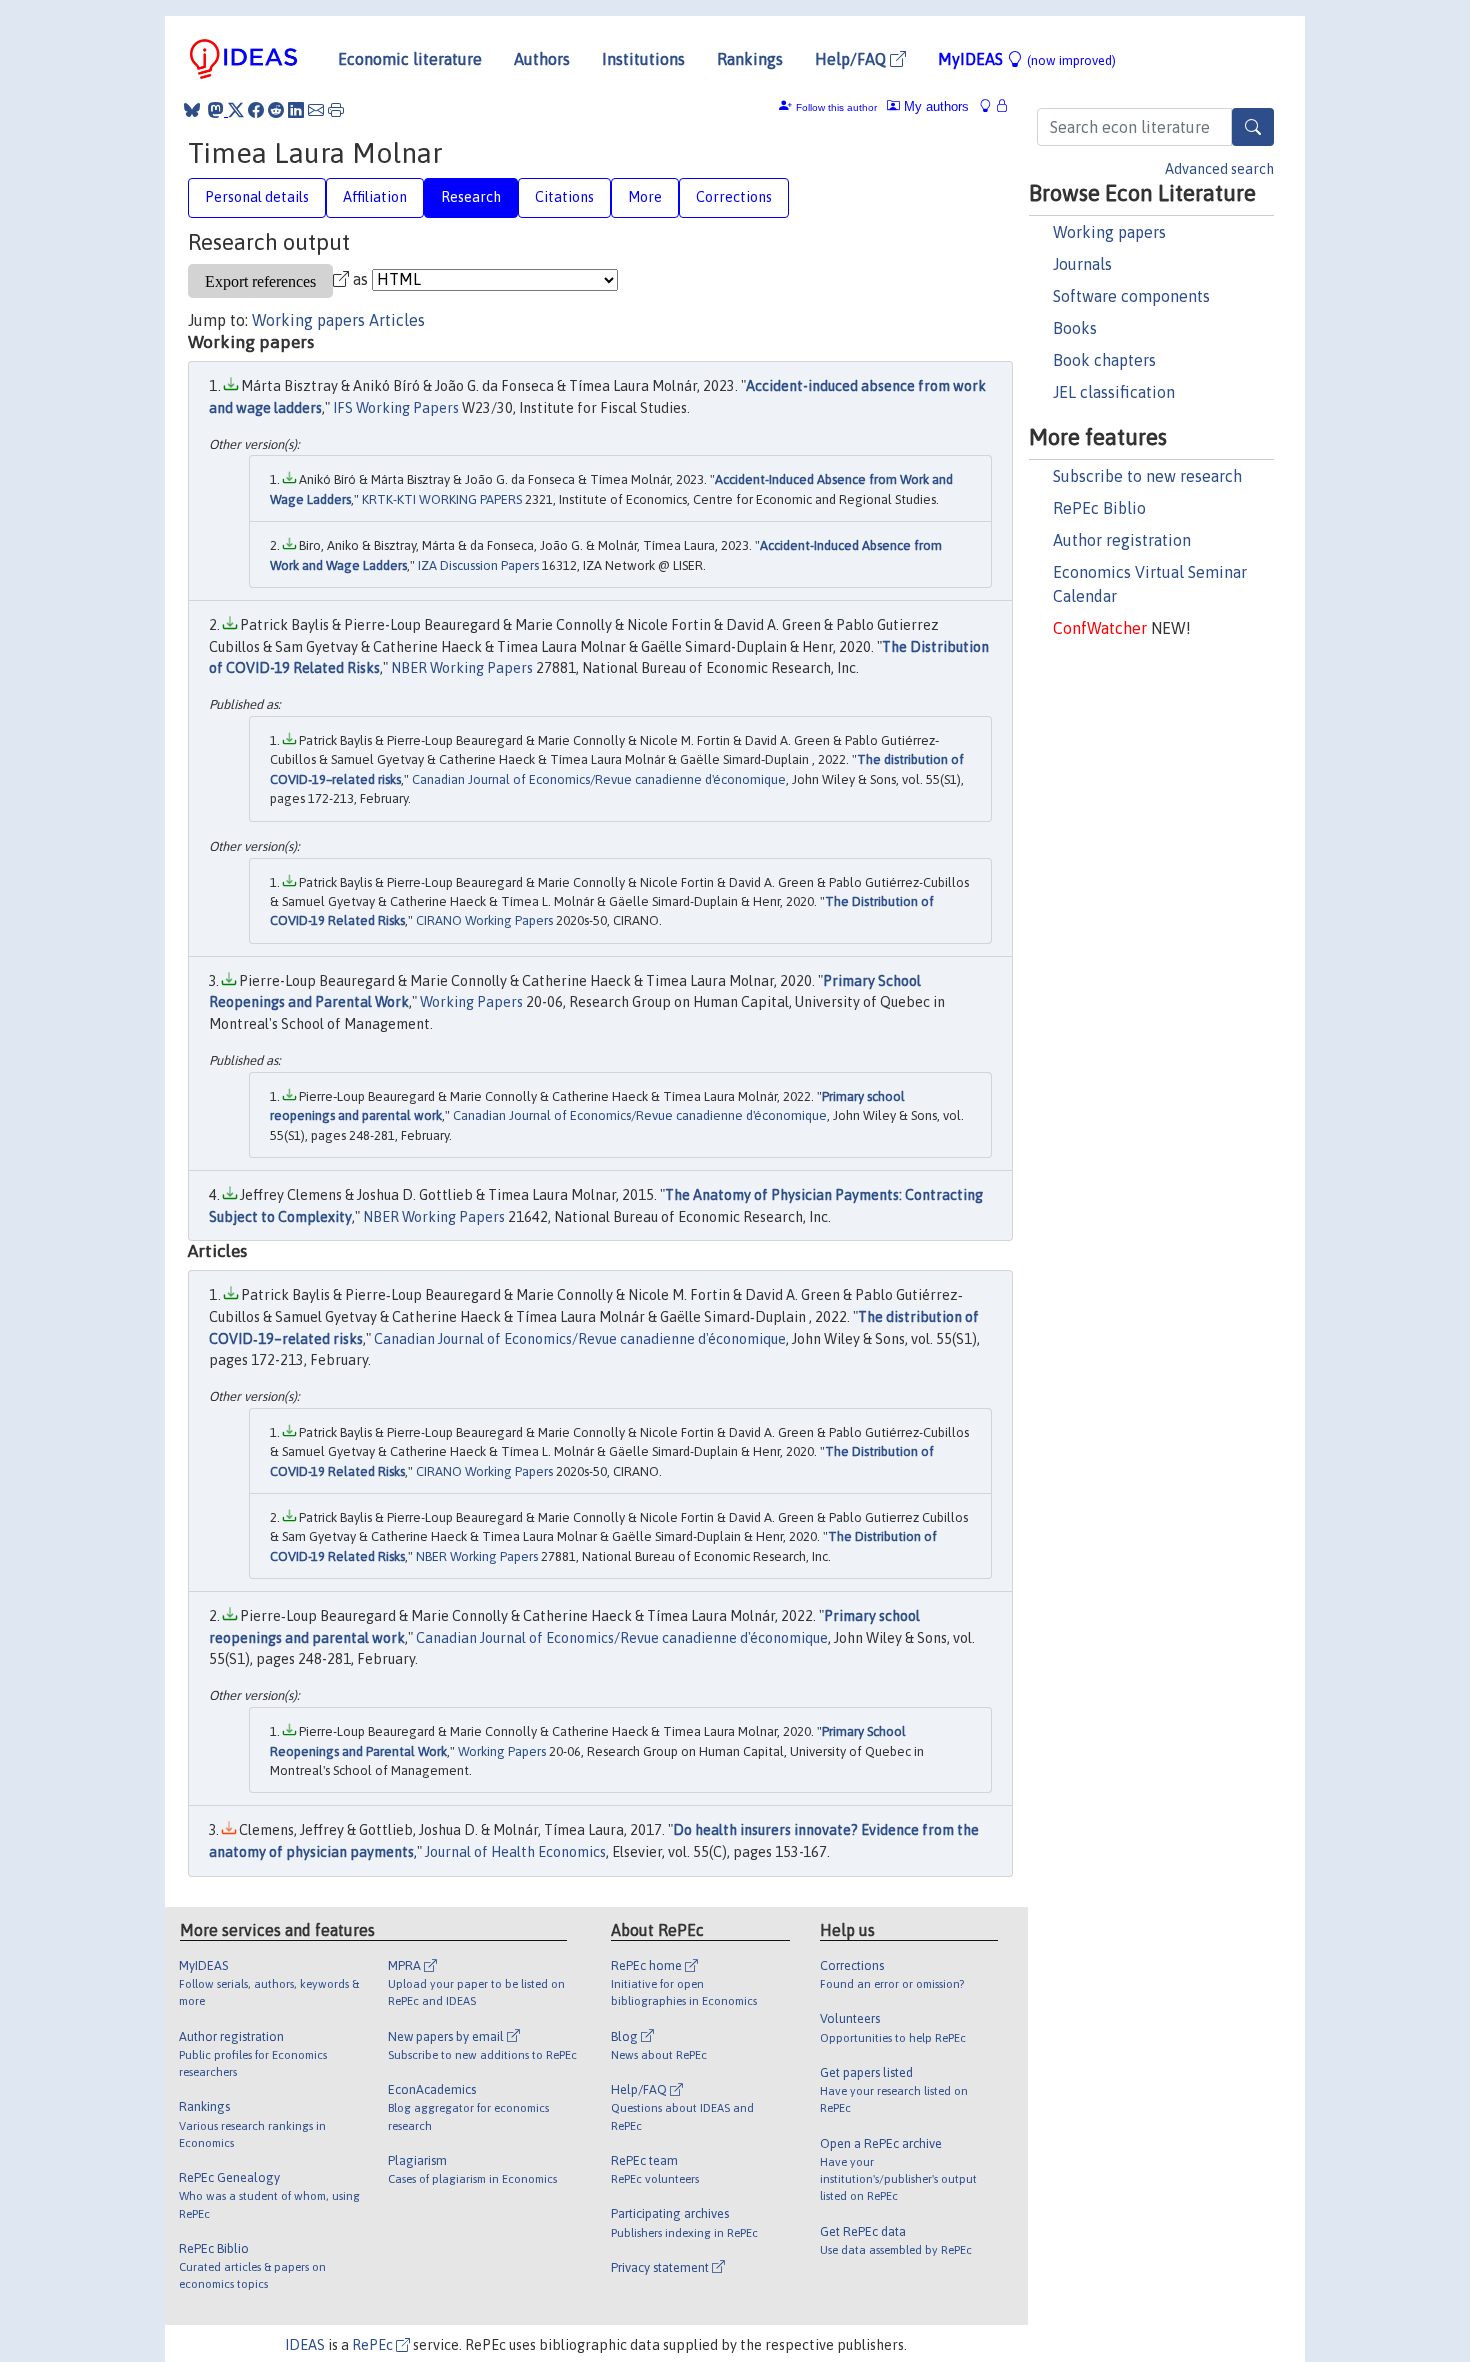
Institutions (643, 59)
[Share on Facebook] (256, 110)
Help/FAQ (852, 59)
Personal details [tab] (257, 197)
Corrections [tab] (734, 197)
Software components (1131, 296)
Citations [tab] (564, 197)
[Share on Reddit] (276, 110)
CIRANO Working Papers (484, 920)
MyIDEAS (1027, 59)
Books (1075, 328)
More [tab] (645, 197)
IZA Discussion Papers (478, 565)
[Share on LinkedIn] (296, 110)
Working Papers (471, 1002)
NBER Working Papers (462, 668)
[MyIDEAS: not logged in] (991, 106)
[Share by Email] (316, 110)
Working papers (1109, 232)
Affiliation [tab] (375, 197)
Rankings (750, 59)
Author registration (1122, 540)
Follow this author (836, 107)
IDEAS (305, 2345)
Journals (1082, 264)
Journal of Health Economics (515, 1852)
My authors (934, 106)
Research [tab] (471, 197)
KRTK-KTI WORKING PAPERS (442, 499)
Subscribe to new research (1147, 476)
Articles (397, 320)
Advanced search (1219, 169)
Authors (542, 59)
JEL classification (1114, 392)
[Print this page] (336, 110)
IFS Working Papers (396, 408)
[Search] (1253, 127)
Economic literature (410, 59)
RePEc (374, 2345)
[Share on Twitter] (236, 110)
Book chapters (1104, 360)
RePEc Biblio (1099, 508)
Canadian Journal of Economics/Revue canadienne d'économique (599, 779)
